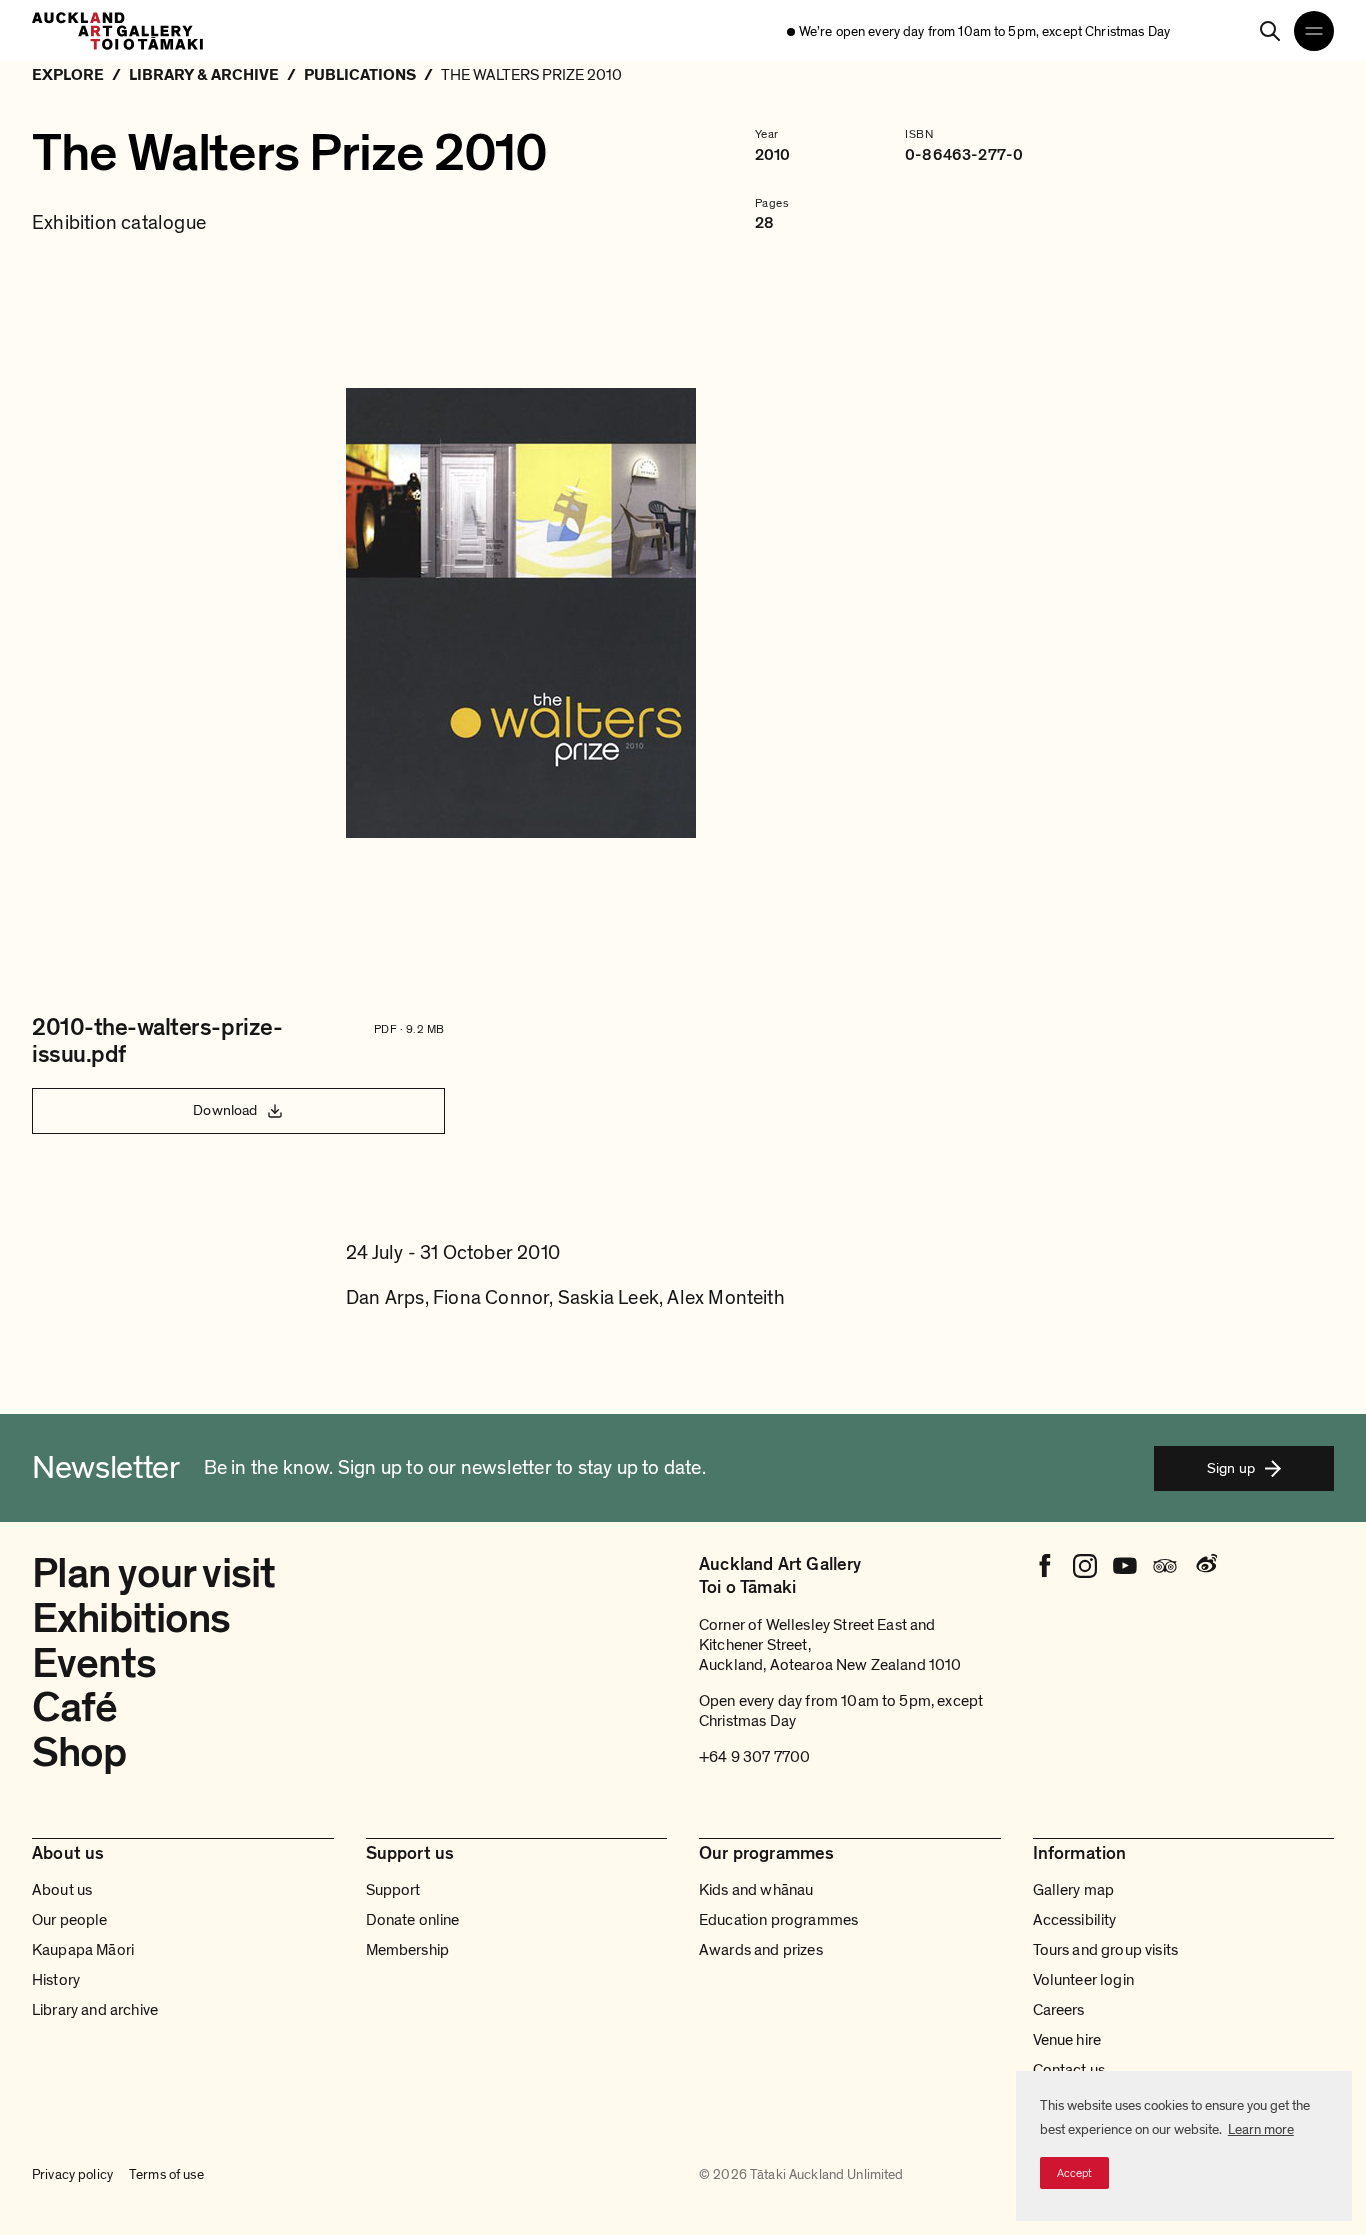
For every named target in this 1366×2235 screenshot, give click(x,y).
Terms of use (166, 2174)
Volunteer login (1083, 1980)
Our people (70, 1920)
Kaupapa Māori (83, 1950)
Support (393, 1890)
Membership (408, 1950)
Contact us (1069, 2070)
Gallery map (1074, 1890)
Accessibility (1075, 1920)
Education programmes (778, 1920)
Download (225, 1110)
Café (75, 1707)
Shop (79, 1752)
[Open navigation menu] (1314, 31)
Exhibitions (131, 1618)
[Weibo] (1205, 1566)
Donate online (413, 1920)
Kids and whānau (756, 1890)
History (56, 1980)
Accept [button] (1074, 2173)
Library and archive (95, 2010)
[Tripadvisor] (1165, 1566)
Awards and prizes (761, 1950)
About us (62, 1890)
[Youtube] (1125, 1566)
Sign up (1231, 1468)
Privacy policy (72, 2174)
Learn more (1261, 2129)
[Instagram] (1085, 1566)
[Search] (1270, 31)
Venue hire (1067, 2040)
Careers (1059, 2010)
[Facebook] (1045, 1566)
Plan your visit (153, 1573)
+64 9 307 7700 (754, 1757)
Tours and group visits (1106, 1950)
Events (94, 1663)
